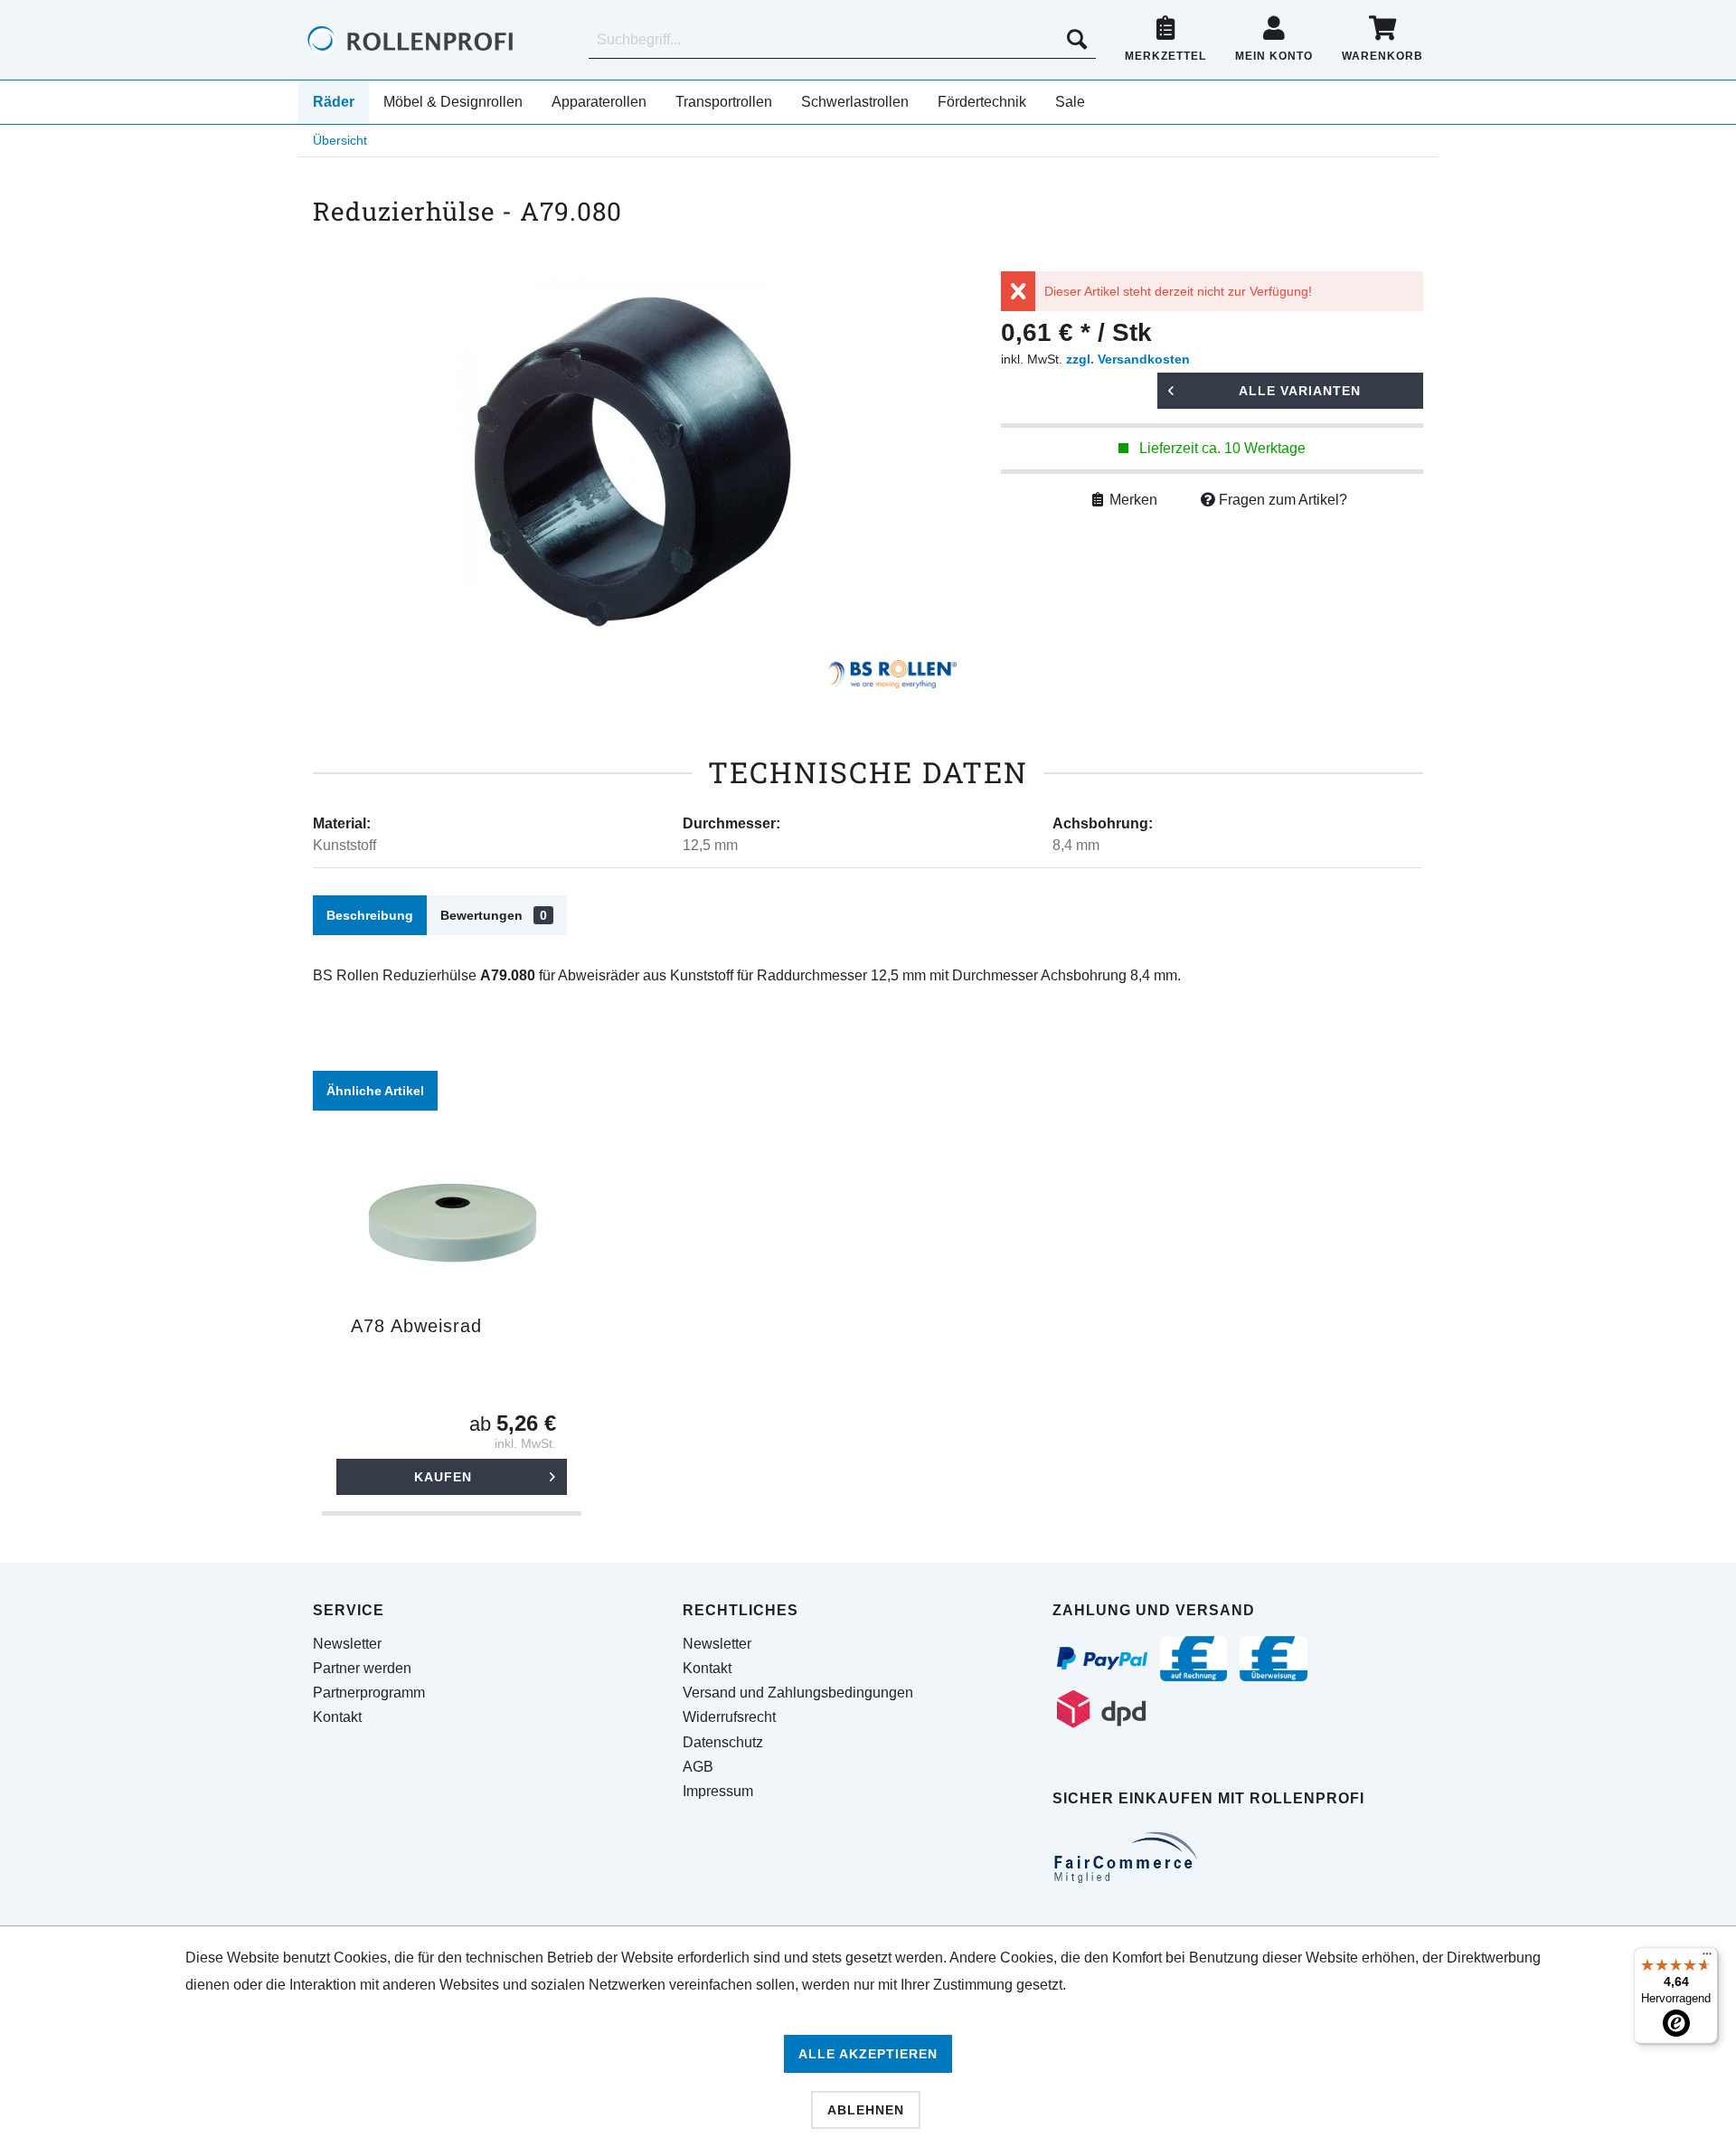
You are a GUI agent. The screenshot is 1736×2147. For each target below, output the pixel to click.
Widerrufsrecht (729, 1717)
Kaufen (443, 1477)
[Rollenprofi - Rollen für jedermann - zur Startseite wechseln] (441, 40)
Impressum (718, 1791)
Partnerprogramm (369, 1693)
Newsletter (347, 1644)
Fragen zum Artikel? (1281, 500)
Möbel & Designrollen (453, 102)
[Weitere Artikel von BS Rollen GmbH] (892, 678)
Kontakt (337, 1717)
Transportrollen (724, 102)
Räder (334, 102)
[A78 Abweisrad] (452, 1225)
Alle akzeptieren (868, 2054)
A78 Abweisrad (416, 1326)
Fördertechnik (982, 102)
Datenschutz (723, 1742)
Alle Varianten (1300, 391)
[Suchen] (1077, 40)
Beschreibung (370, 915)
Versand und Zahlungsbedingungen (798, 1693)
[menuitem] (842, 40)
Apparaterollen (599, 102)
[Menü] (1707, 1958)
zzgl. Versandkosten (1128, 359)
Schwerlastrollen (855, 102)
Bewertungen (494, 915)
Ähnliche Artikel (375, 1091)
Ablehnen (866, 2110)
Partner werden (362, 1668)
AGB (698, 1767)
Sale (1070, 102)
